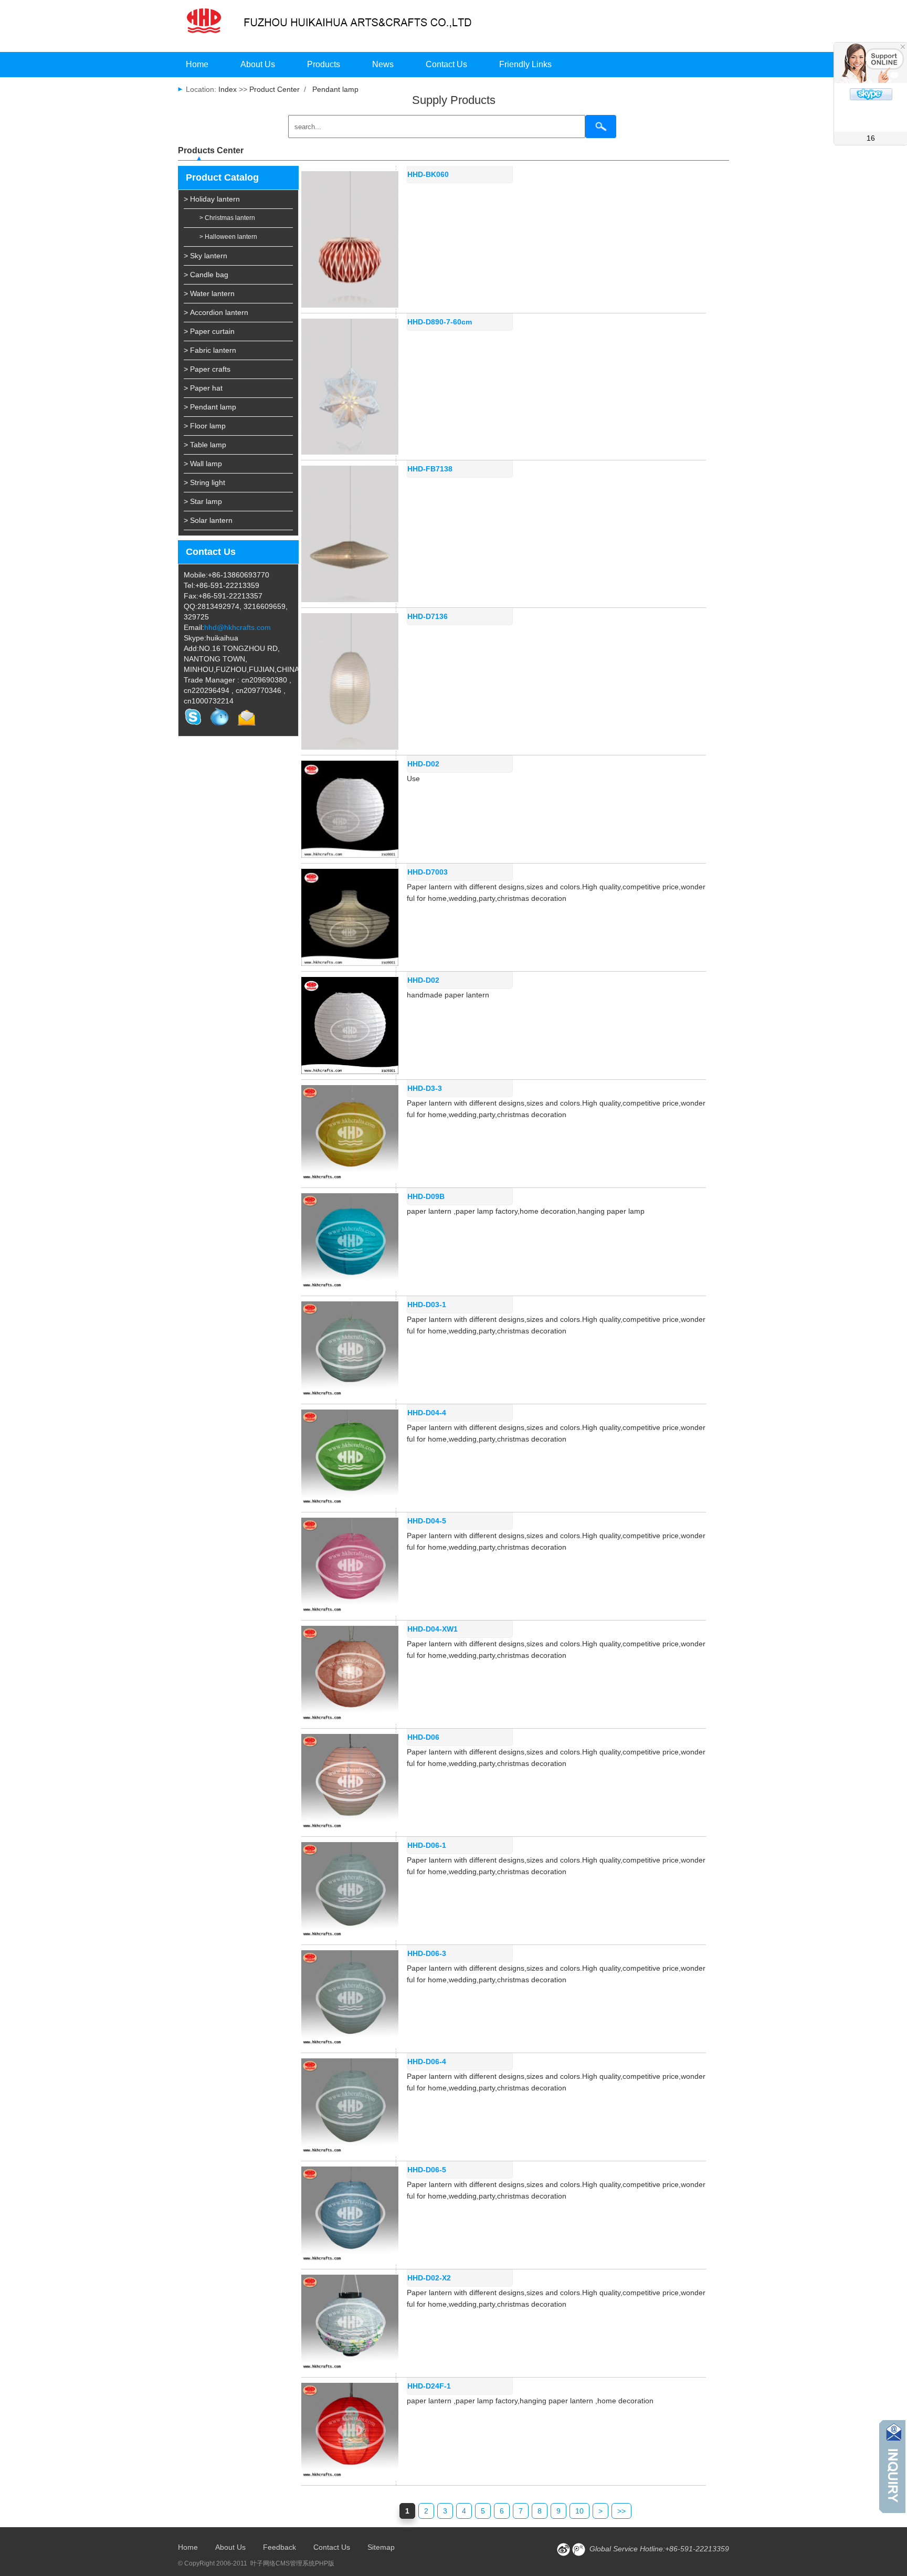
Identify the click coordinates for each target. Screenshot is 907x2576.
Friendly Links (525, 64)
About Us (258, 64)
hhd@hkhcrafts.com (238, 627)
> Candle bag (206, 275)
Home (197, 64)
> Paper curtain (209, 331)
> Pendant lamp (210, 407)
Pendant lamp (335, 89)
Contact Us (446, 64)
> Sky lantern (205, 256)
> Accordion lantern (216, 312)
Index (226, 89)
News (383, 64)
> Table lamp (205, 445)
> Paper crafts (207, 369)
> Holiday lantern (212, 199)
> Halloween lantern (228, 237)
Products (324, 64)
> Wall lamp (203, 464)
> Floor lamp (205, 426)
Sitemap (381, 2547)
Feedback (280, 2547)
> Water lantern (209, 293)
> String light (204, 482)
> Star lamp (203, 501)
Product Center (275, 89)
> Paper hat (203, 388)
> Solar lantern (208, 520)
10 (579, 2511)
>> (621, 2511)
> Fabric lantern (210, 350)
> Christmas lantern (227, 218)
